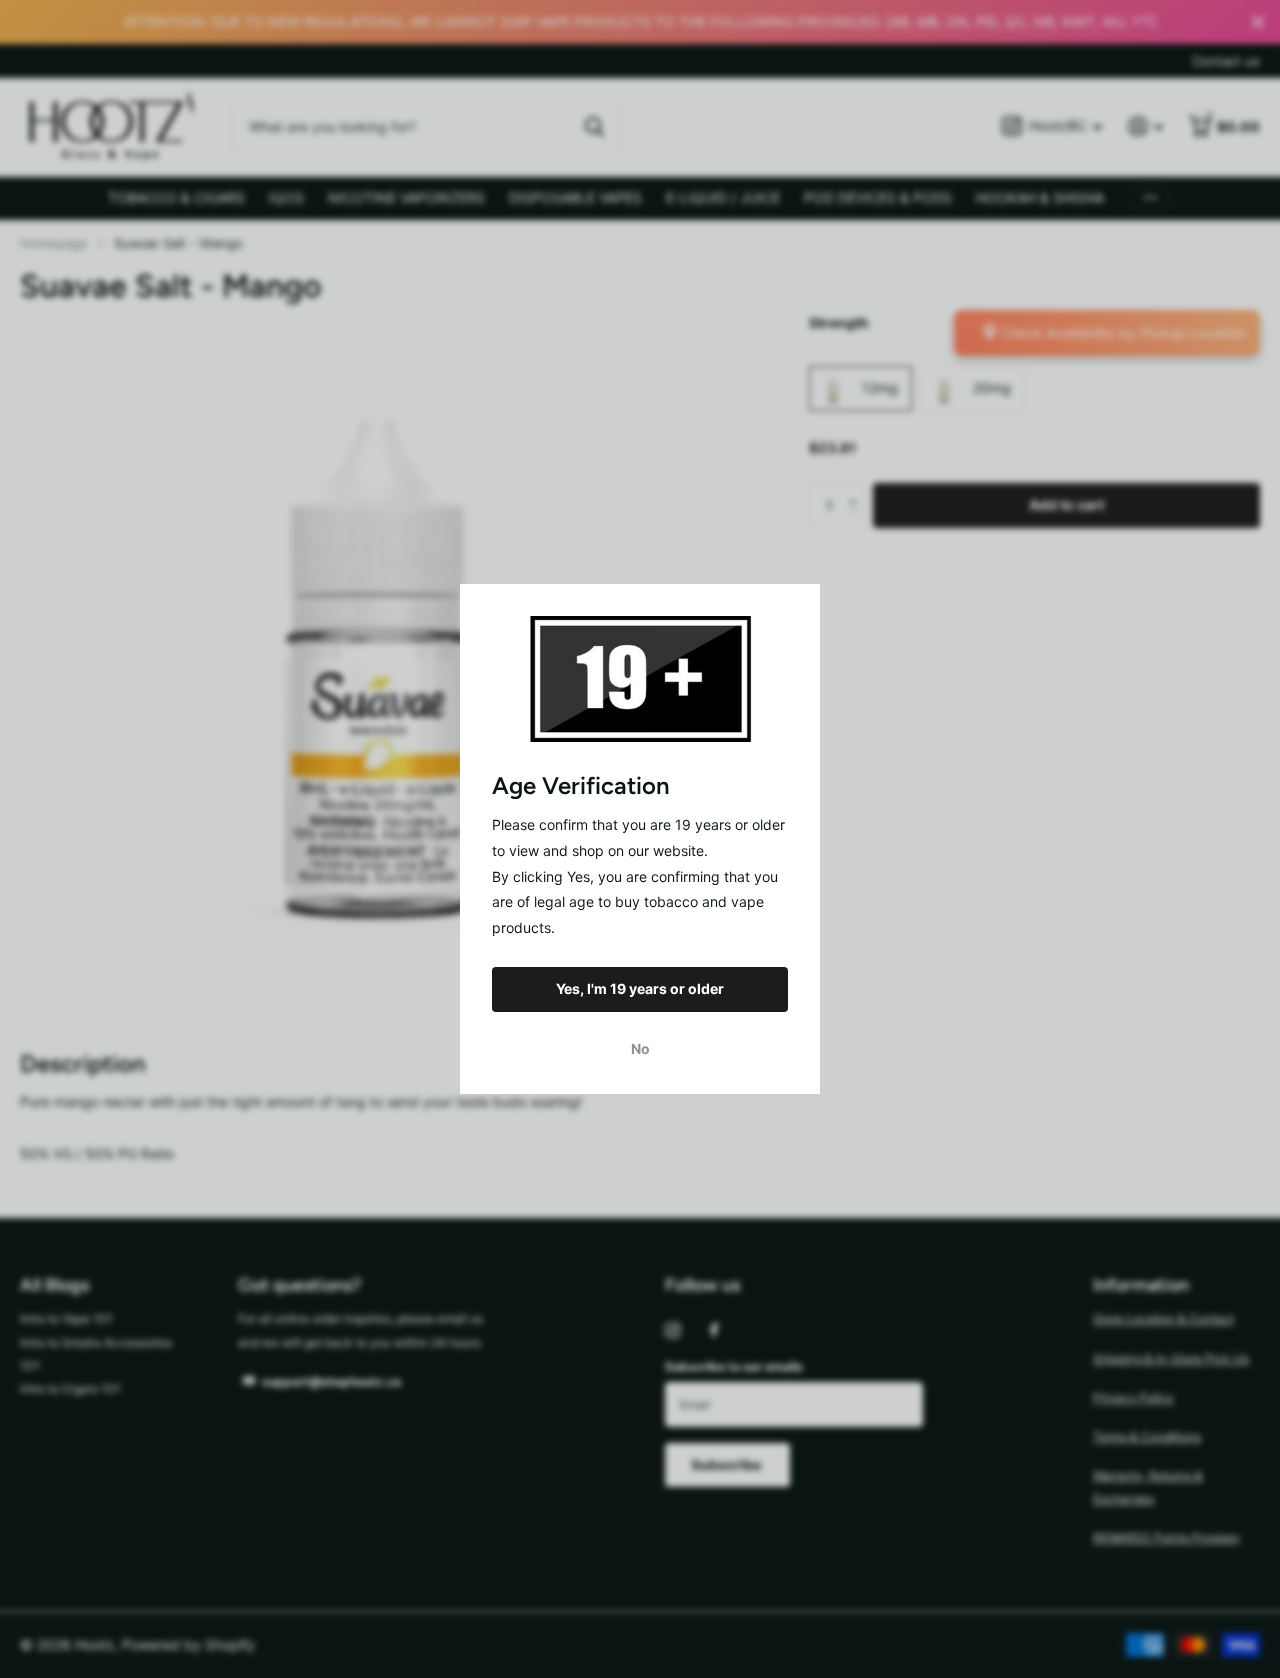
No (640, 1048)
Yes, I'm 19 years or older (640, 988)
